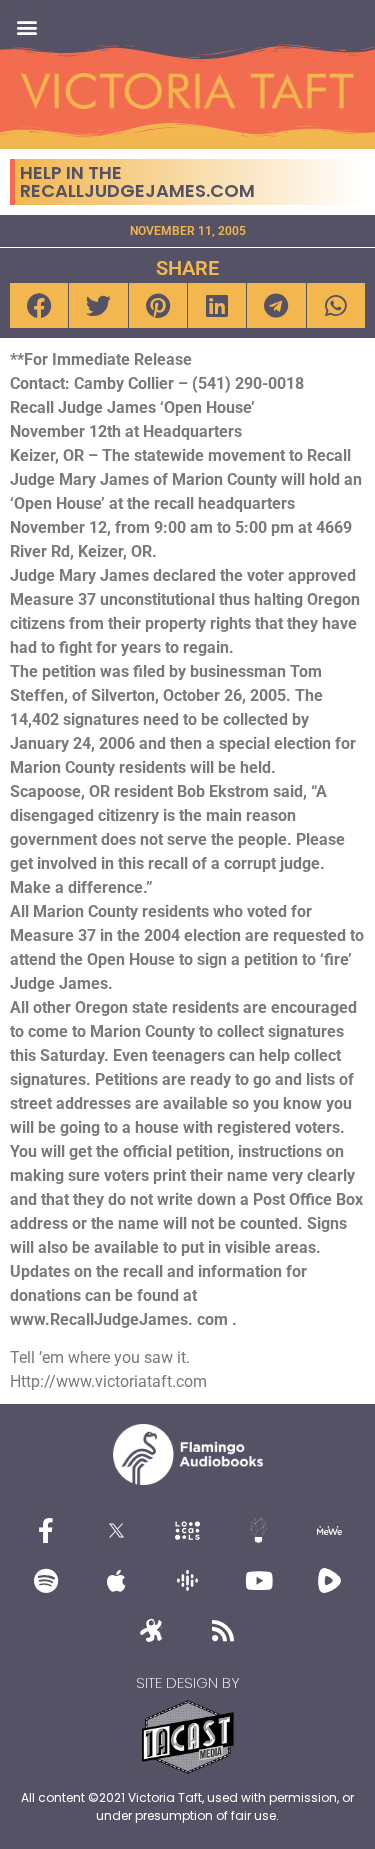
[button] (26, 26)
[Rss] (223, 1630)
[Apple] (117, 1580)
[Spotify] (46, 1580)
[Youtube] (259, 1580)
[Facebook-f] (46, 1530)
